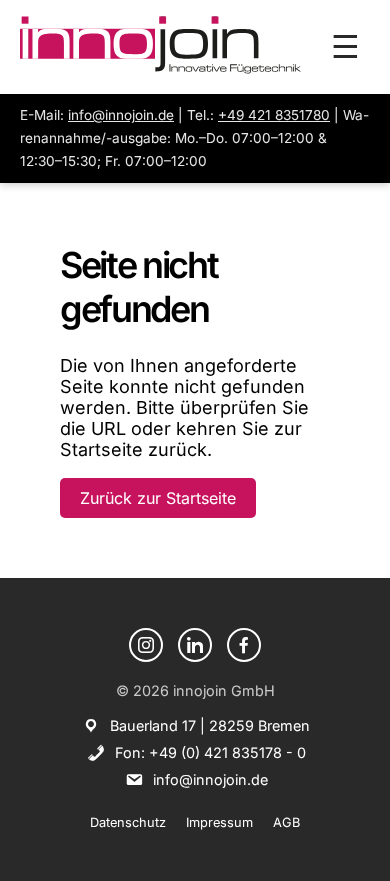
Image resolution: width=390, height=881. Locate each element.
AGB (286, 822)
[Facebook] (244, 645)
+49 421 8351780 (274, 115)
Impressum (219, 822)
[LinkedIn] (195, 645)
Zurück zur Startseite (158, 498)
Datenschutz (128, 822)
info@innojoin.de (121, 115)
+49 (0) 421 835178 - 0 (227, 752)
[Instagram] (146, 645)
